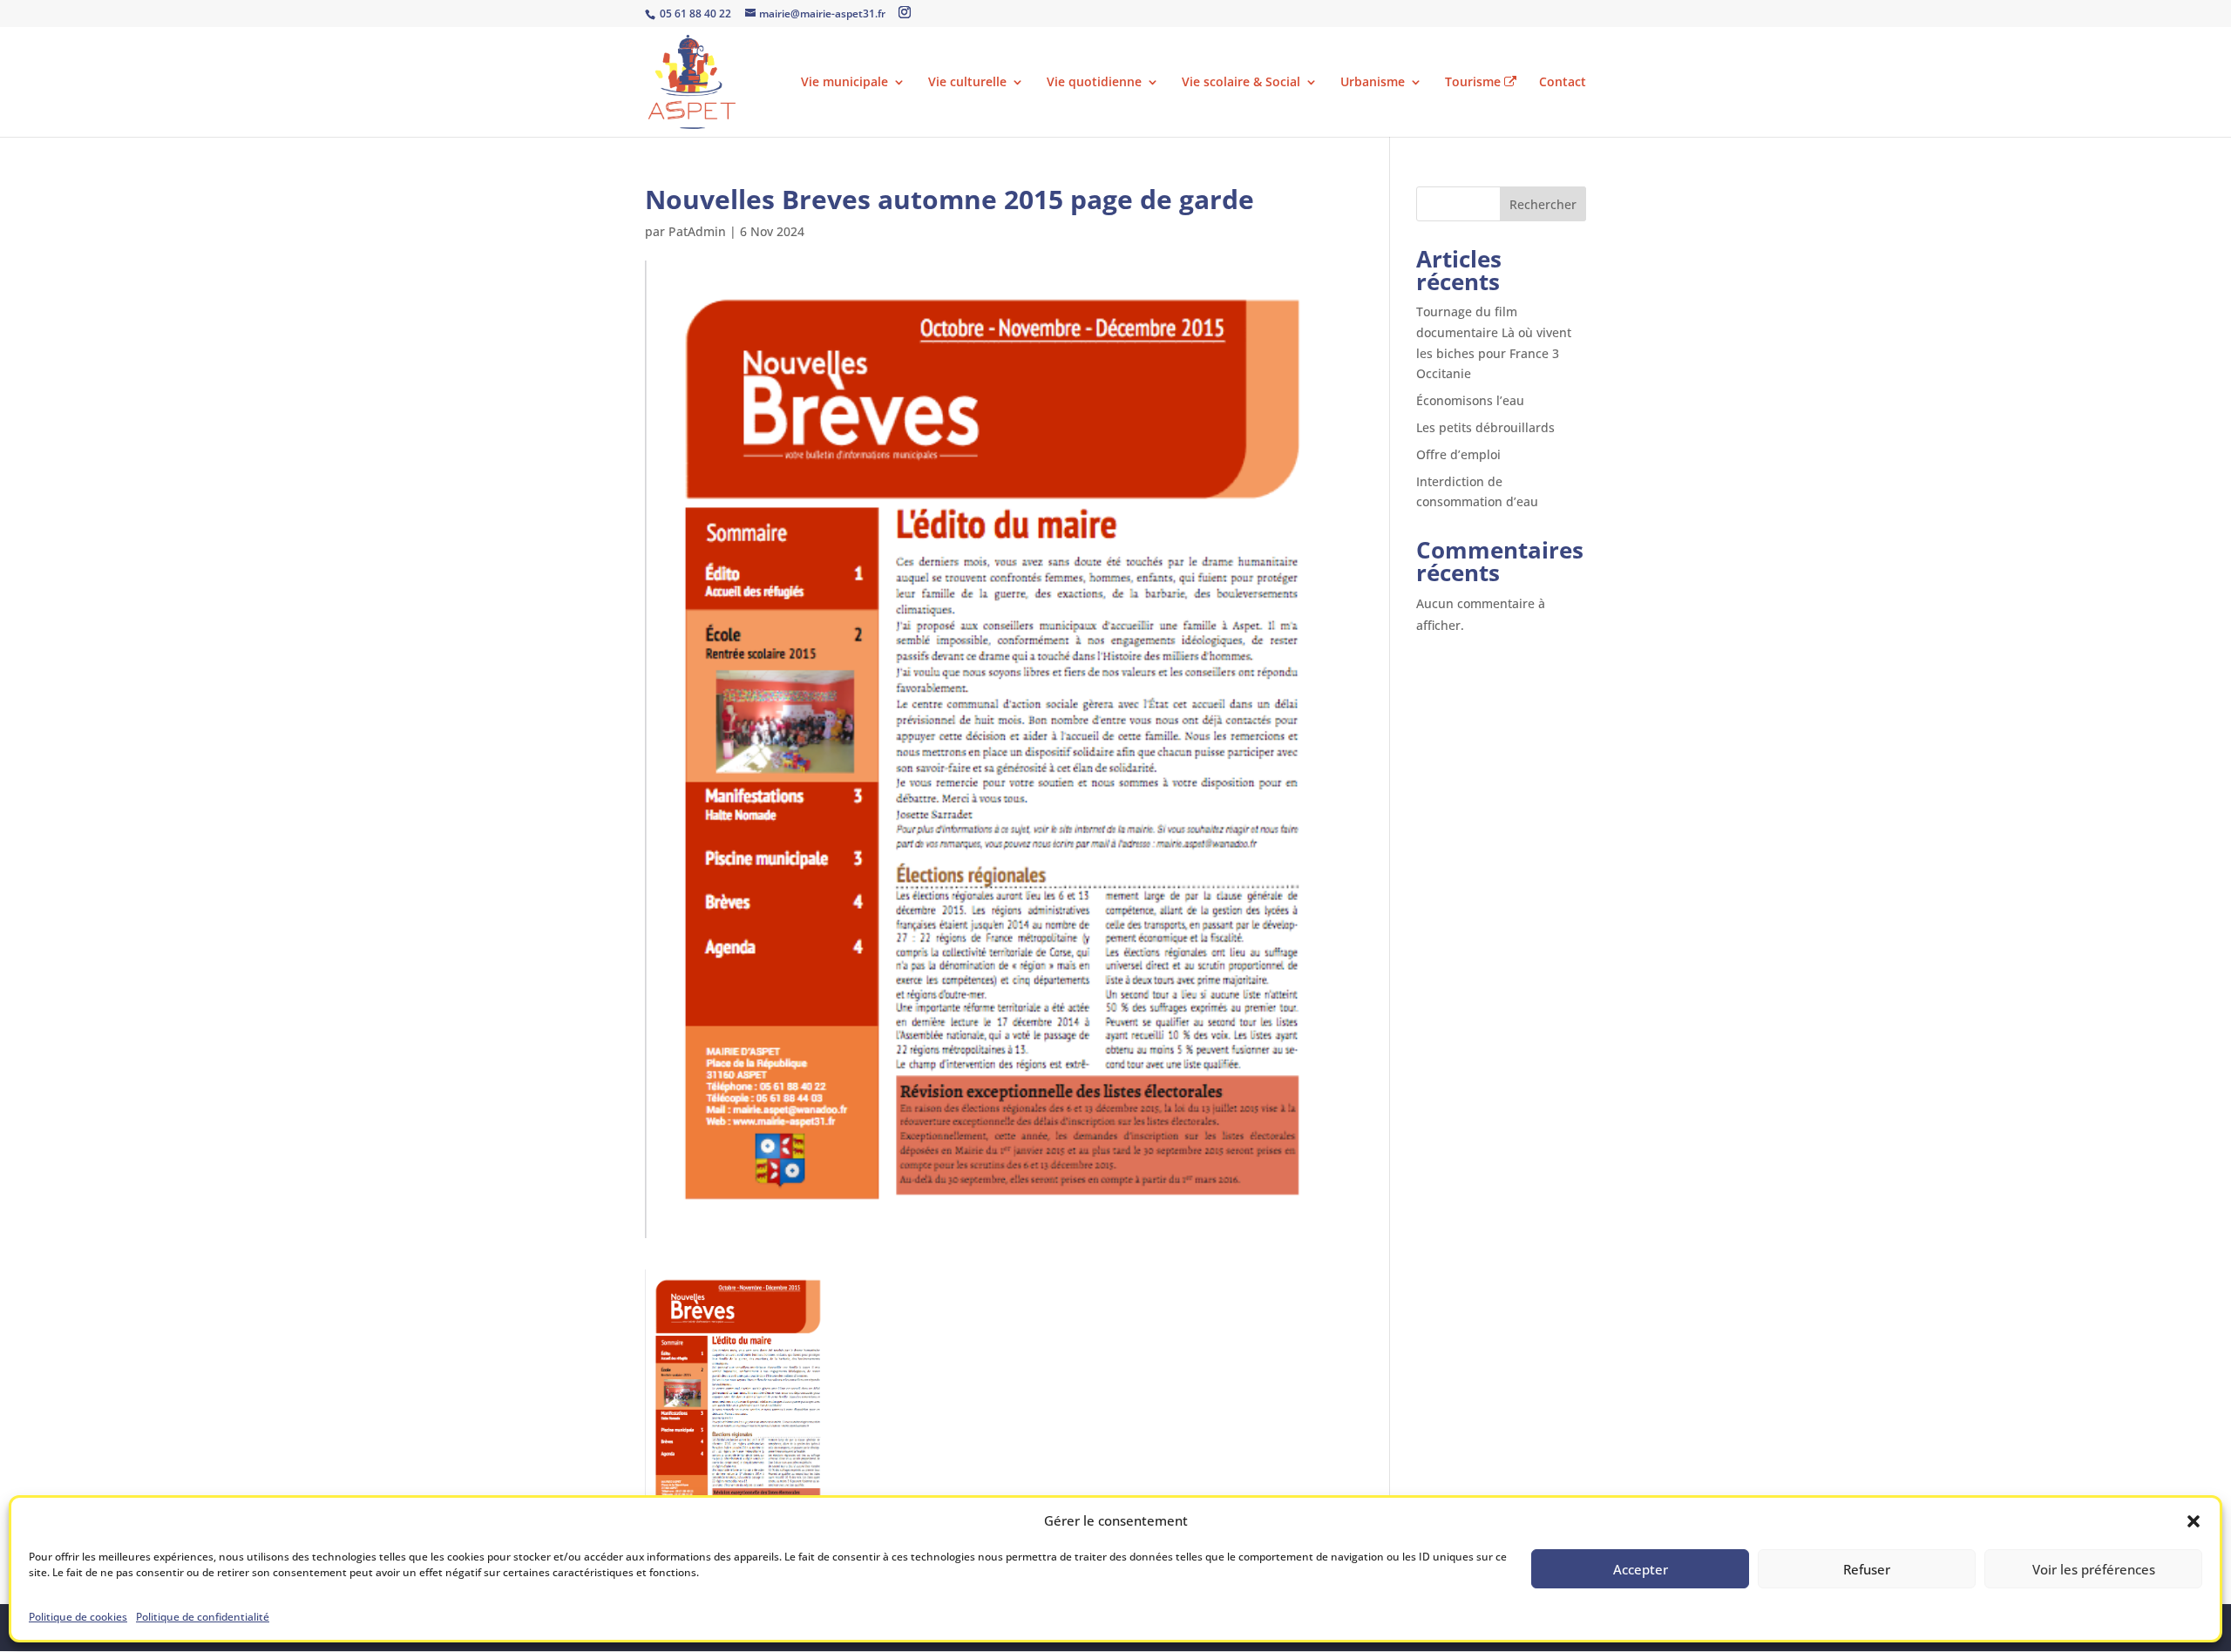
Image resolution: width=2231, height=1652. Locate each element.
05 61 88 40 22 (694, 14)
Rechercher (1543, 204)
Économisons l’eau (1470, 400)
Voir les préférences (2094, 1569)
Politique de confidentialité (203, 1617)
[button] (2194, 1521)
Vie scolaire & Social (1241, 83)
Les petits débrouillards (1485, 427)
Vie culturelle (967, 83)
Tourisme (1475, 83)
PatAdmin (697, 231)
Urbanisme (1373, 83)
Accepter (1641, 1569)
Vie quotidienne (1094, 83)
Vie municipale (844, 83)
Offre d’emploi (1458, 454)
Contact (1563, 83)
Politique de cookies (78, 1617)
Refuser (1867, 1569)
